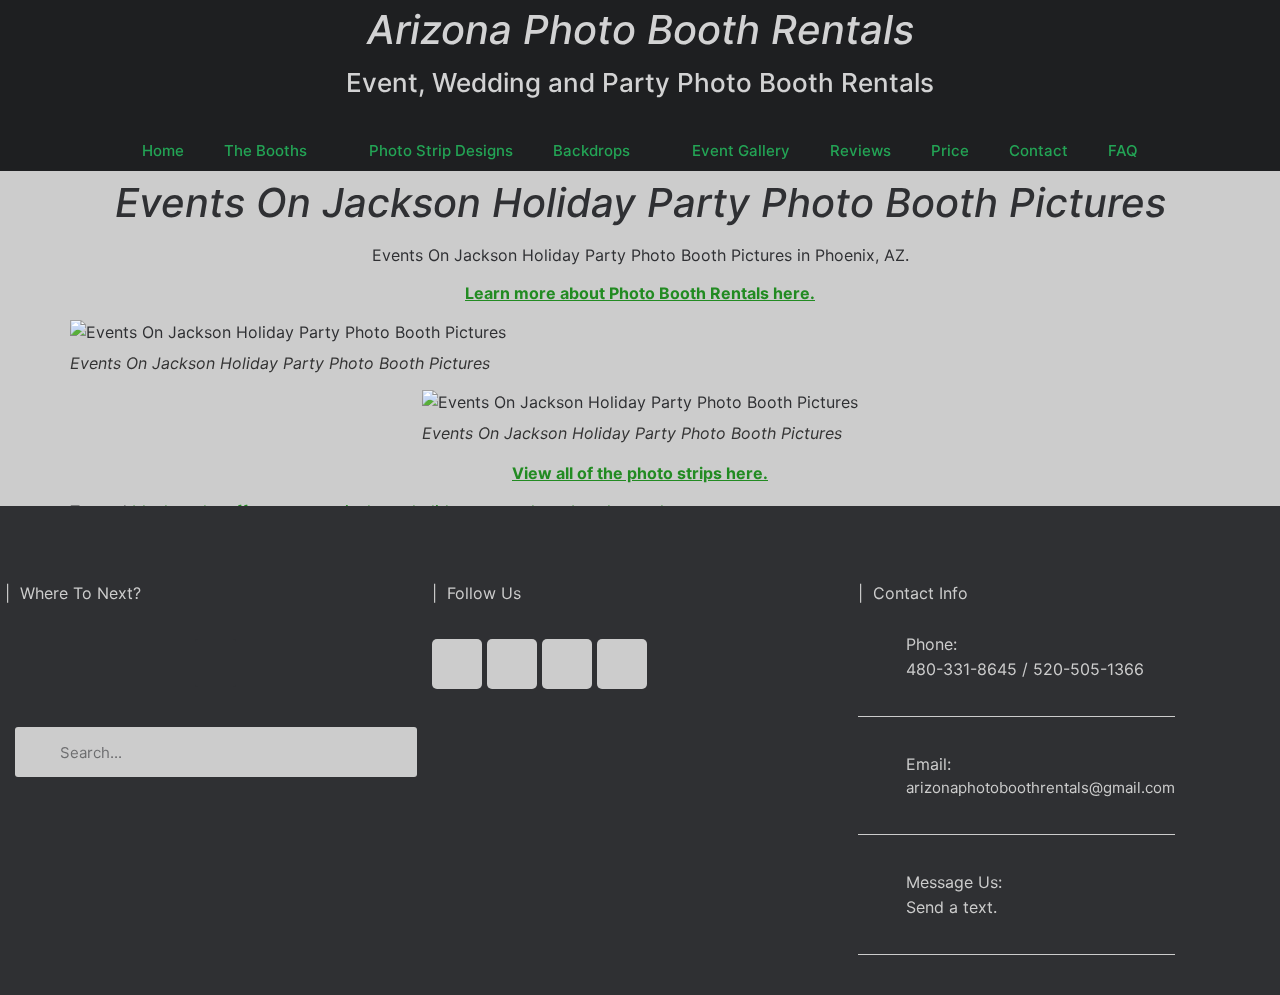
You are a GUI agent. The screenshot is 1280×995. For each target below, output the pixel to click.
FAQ (1123, 150)
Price (950, 150)
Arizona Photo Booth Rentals (640, 29)
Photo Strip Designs (441, 150)
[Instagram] (622, 664)
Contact (1038, 150)
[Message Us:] (874, 886)
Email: (928, 764)
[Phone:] (874, 655)
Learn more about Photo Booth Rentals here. (640, 293)
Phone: (931, 644)
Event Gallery (741, 150)
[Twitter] (512, 664)
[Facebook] (457, 664)
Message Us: (954, 882)
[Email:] (874, 768)
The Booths (265, 150)
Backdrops (591, 150)
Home (163, 150)
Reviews (860, 150)
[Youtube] (567, 664)
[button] (215, 663)
